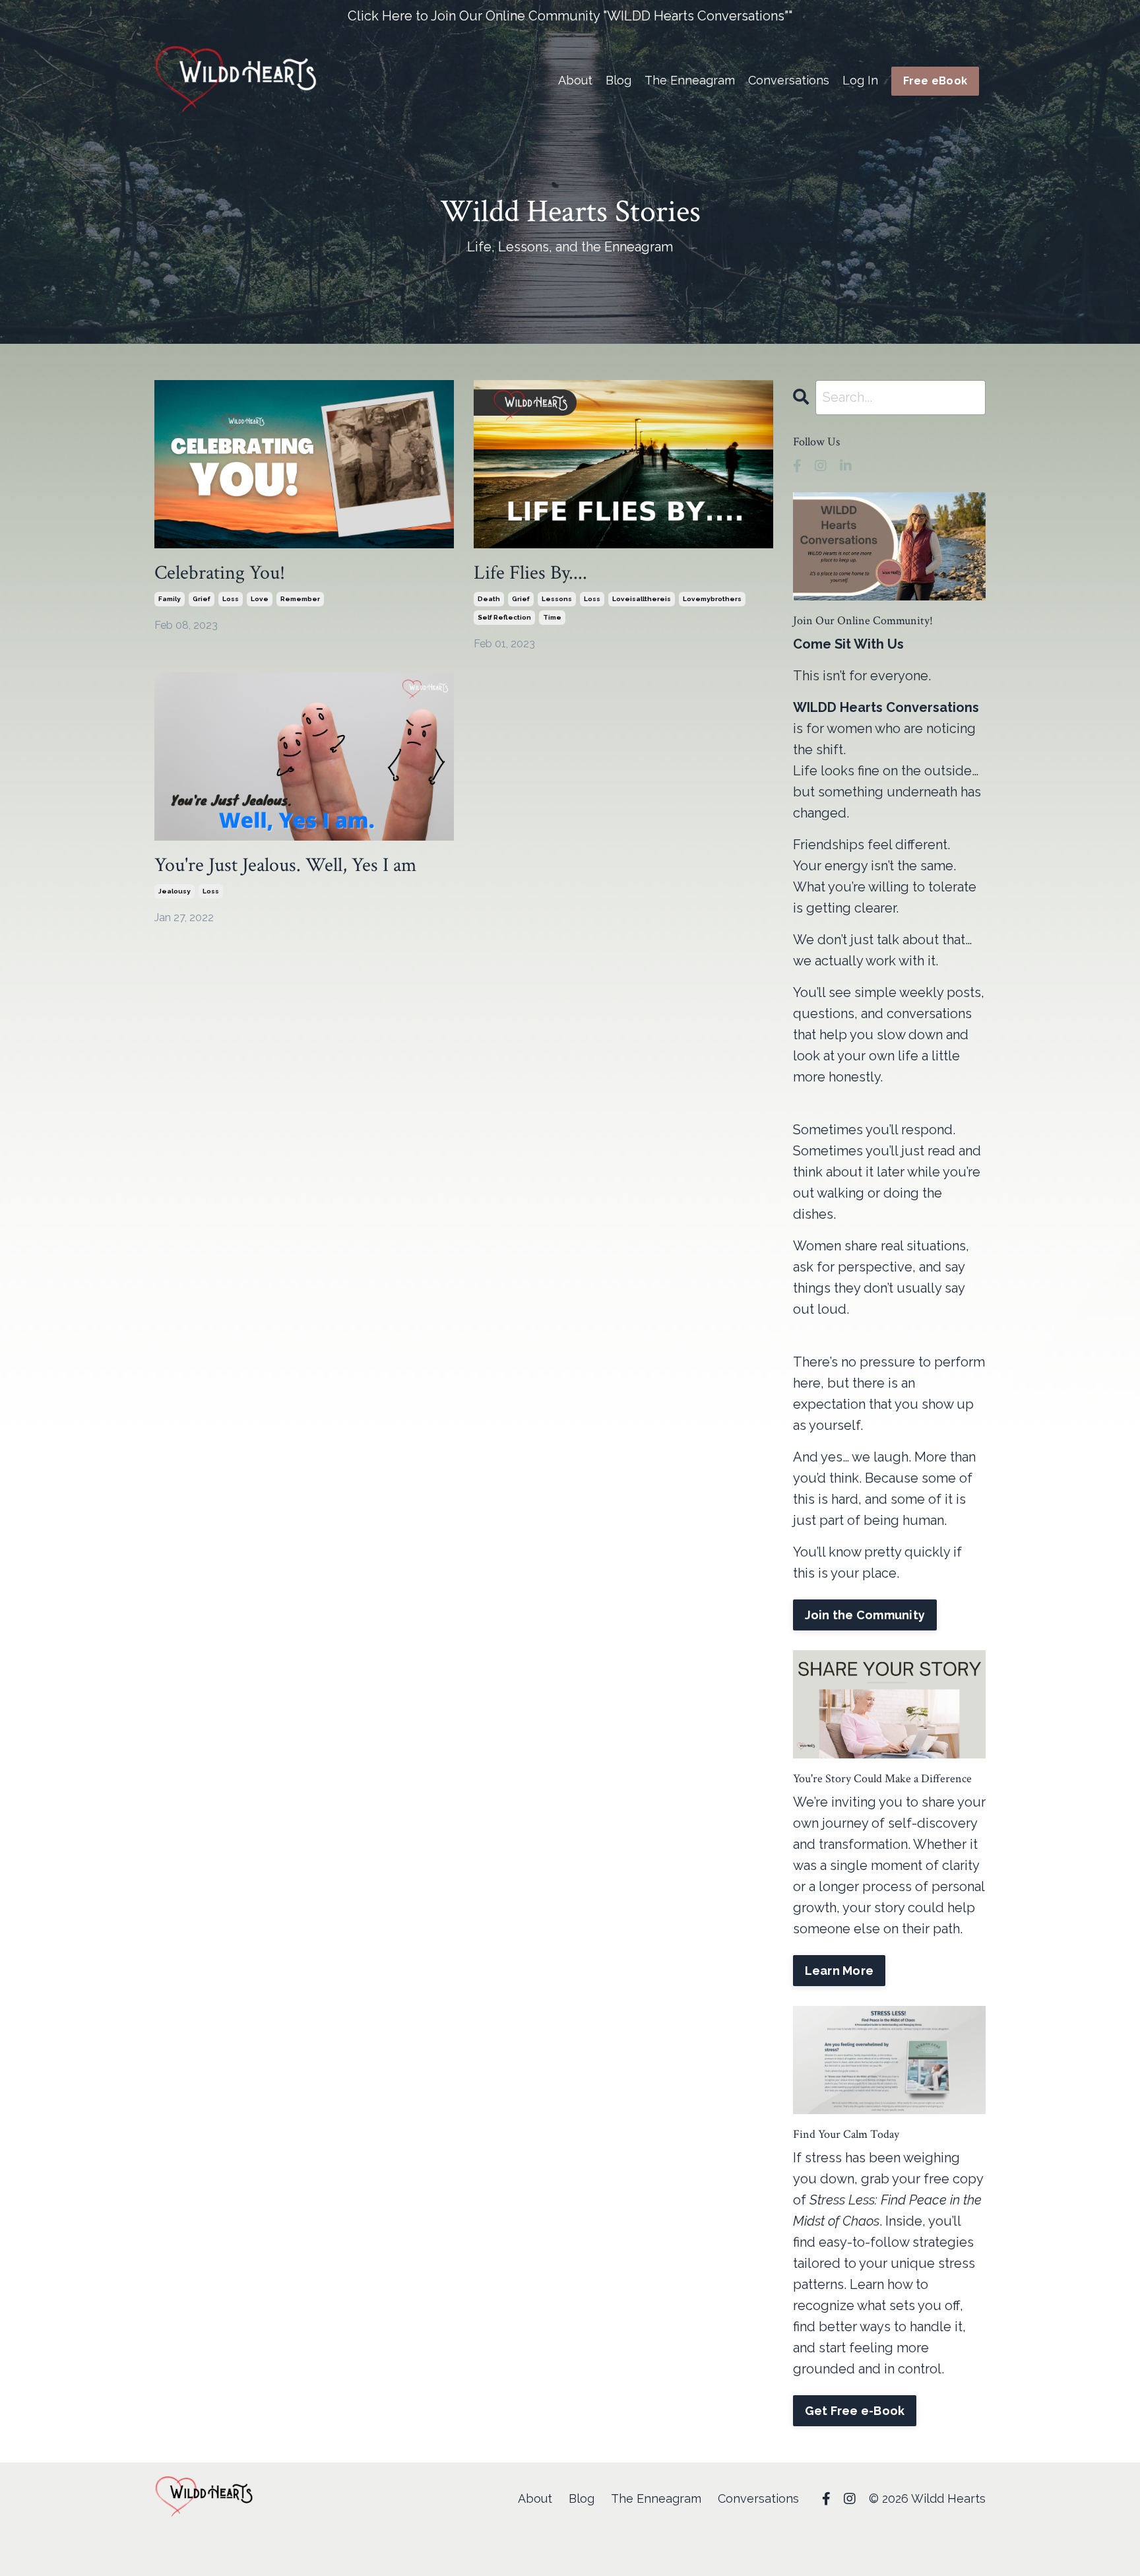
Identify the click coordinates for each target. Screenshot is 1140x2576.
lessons (557, 599)
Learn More (839, 1971)
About (575, 80)
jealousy (174, 891)
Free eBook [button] (935, 81)
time (552, 617)
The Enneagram (690, 80)
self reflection (504, 617)
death (489, 599)
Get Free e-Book (855, 2411)
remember (300, 599)
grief (202, 599)
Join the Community (865, 1615)
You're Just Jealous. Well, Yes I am (285, 866)
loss (231, 599)
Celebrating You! (220, 573)
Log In (860, 80)
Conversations (789, 80)
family (170, 599)
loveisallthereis (642, 599)
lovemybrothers (712, 599)
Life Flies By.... (530, 573)
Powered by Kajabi (946, 2542)
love (260, 599)
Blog (618, 80)
